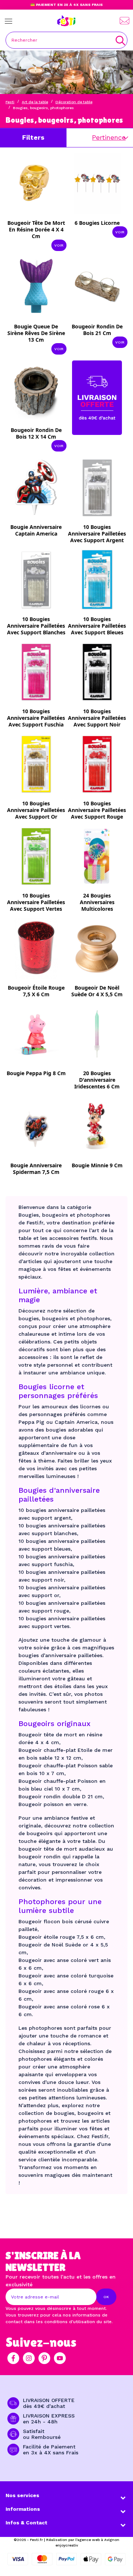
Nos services (22, 2495)
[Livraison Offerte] (97, 397)
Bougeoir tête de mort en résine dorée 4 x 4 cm (36, 229)
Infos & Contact (26, 2523)
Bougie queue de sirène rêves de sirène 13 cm (36, 333)
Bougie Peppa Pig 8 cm (36, 1073)
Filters (33, 137)
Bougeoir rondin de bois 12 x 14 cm (36, 433)
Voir (59, 245)
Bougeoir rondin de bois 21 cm (97, 330)
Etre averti (41, 536)
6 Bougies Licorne (97, 223)
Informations (23, 2509)
